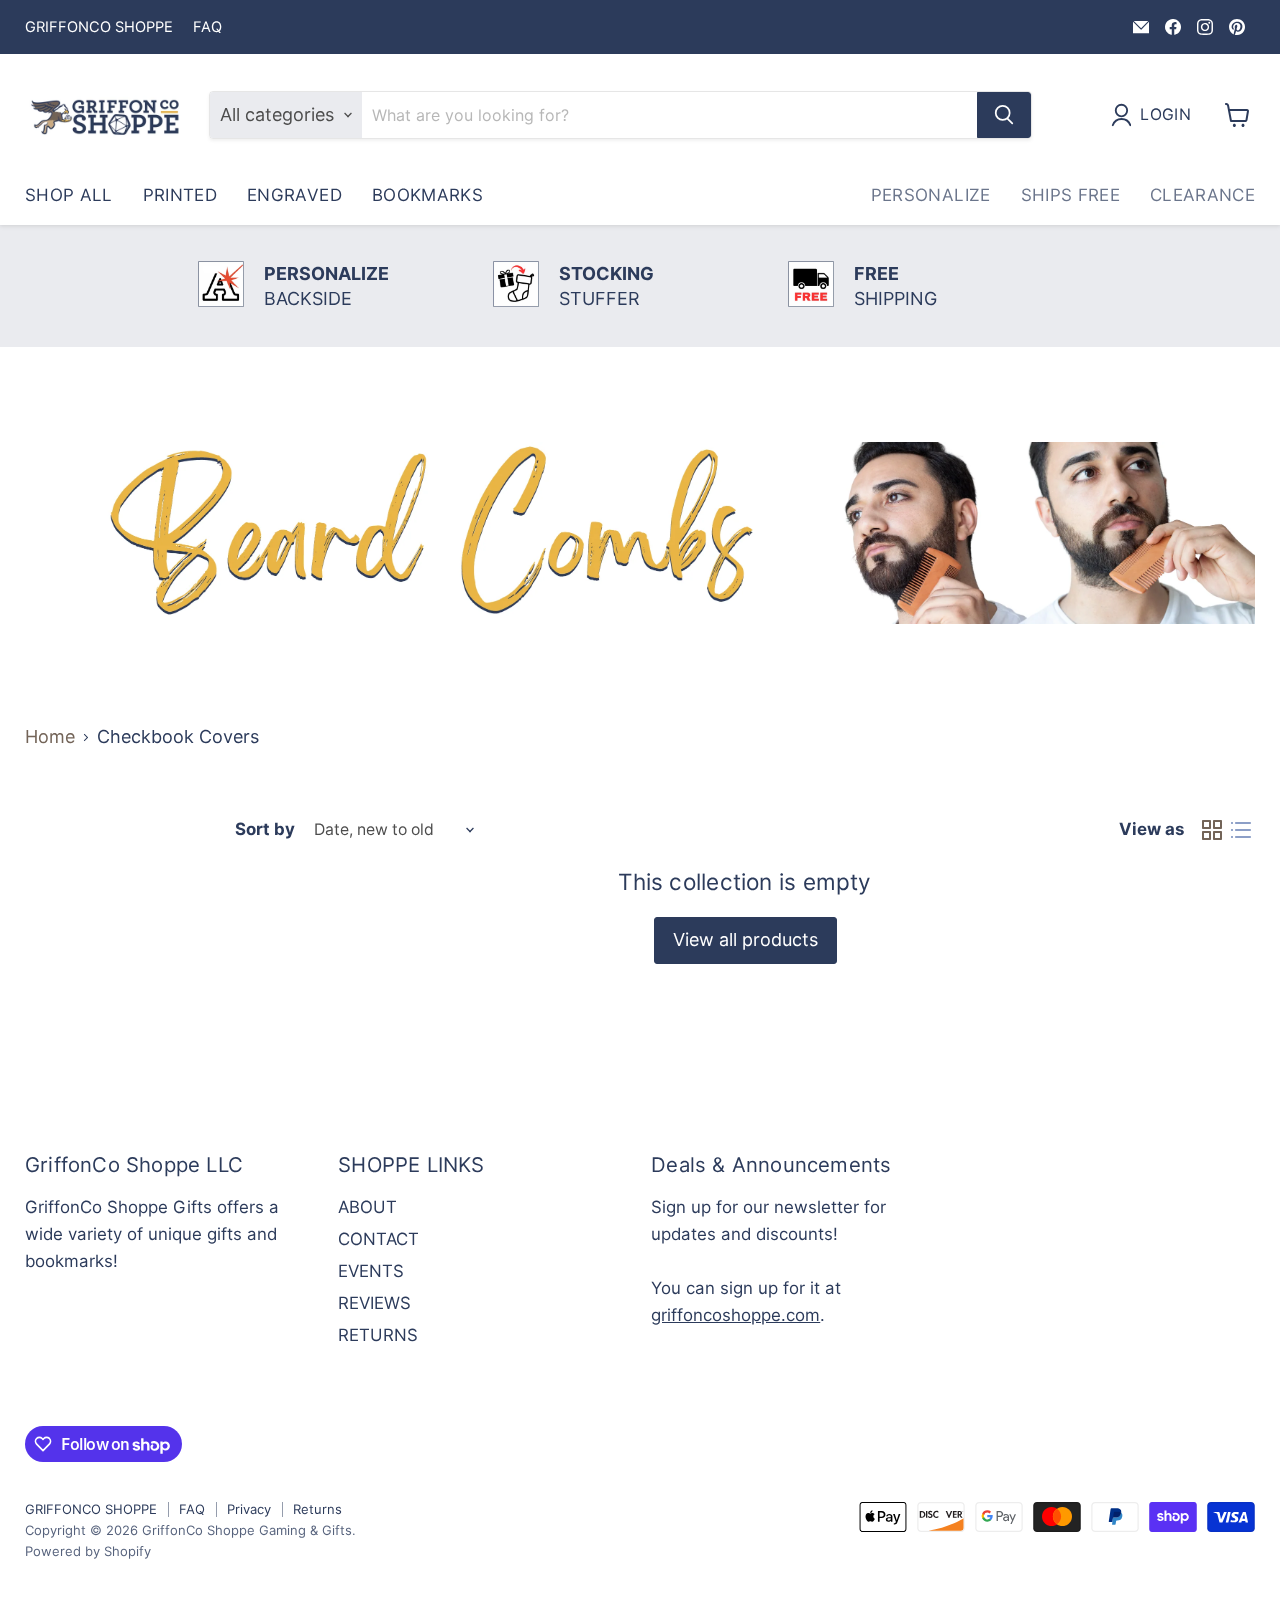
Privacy (249, 1509)
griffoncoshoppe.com (735, 1315)
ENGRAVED (294, 195)
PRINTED (180, 195)
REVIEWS (374, 1303)
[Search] (1004, 115)
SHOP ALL (69, 195)
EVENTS (371, 1271)
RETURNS (378, 1335)
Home (50, 737)
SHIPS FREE (1070, 195)
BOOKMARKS (427, 195)
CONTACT (378, 1239)
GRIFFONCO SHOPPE (99, 27)
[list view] (1240, 829)
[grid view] (1211, 829)
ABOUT (367, 1207)
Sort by (265, 829)
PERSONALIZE (931, 195)
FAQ (207, 27)
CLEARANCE (1202, 195)
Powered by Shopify (88, 1551)
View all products (745, 939)
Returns (317, 1509)
